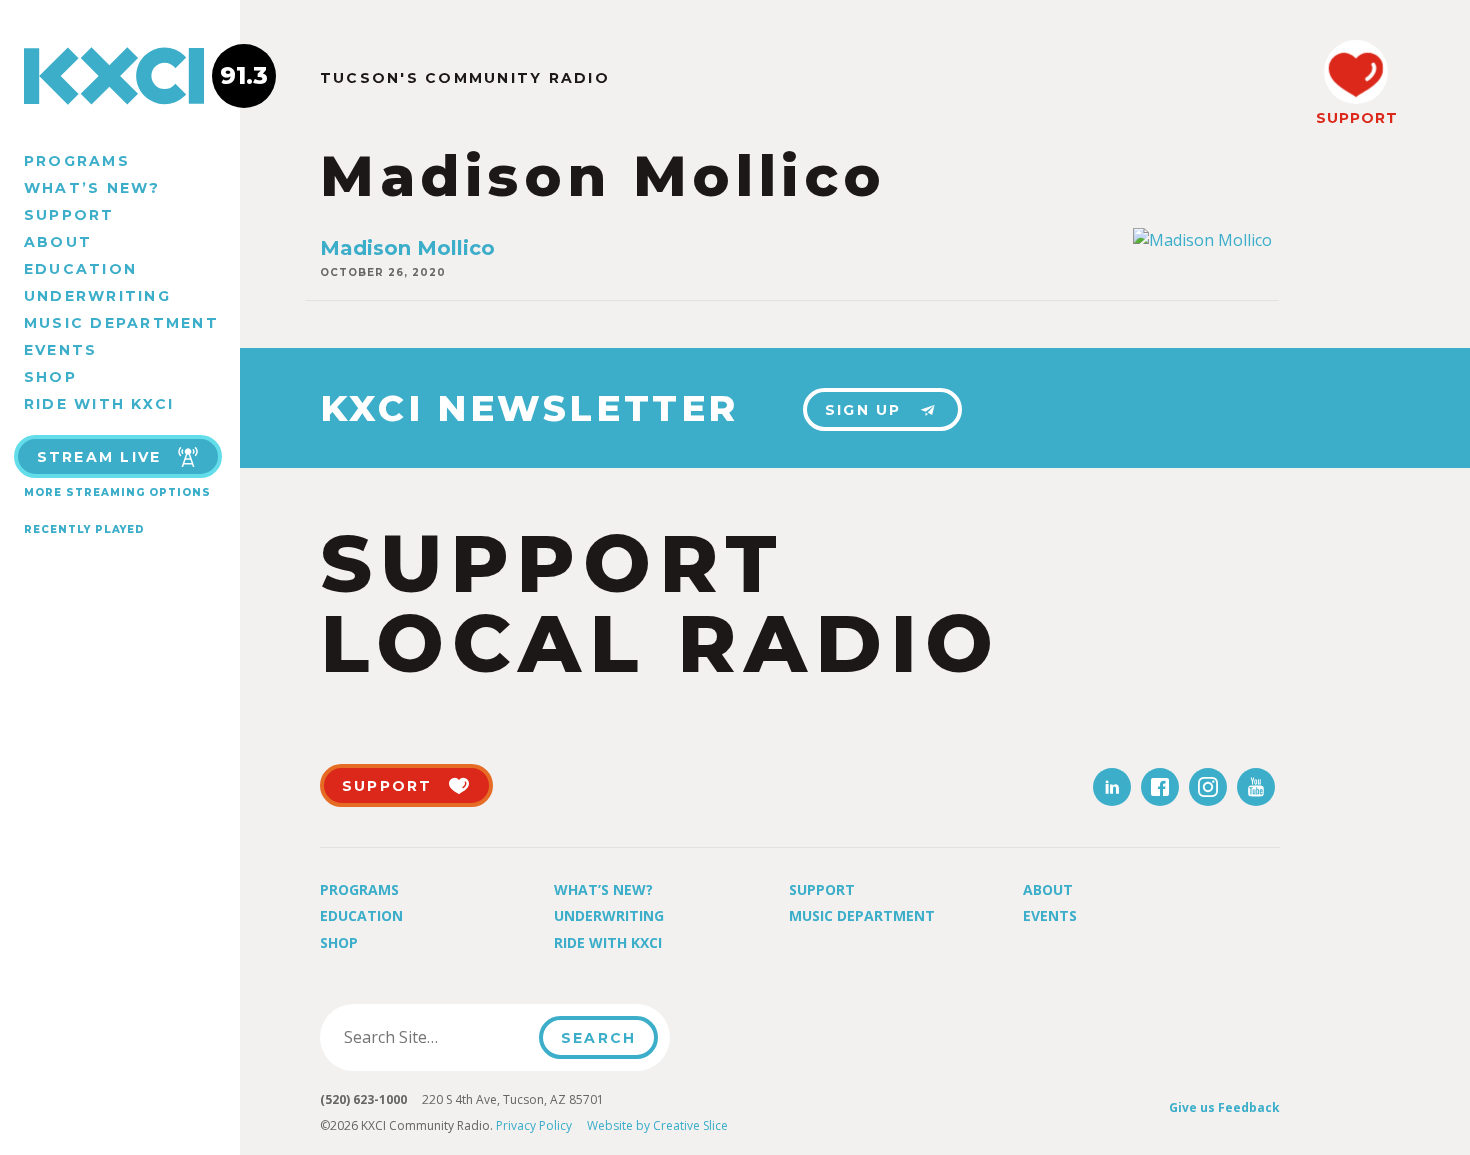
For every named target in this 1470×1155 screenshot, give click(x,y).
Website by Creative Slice (657, 1125)
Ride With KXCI (99, 404)
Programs (77, 161)
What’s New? (92, 188)
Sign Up (863, 410)
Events (60, 350)
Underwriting (97, 296)
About (58, 242)
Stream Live (99, 457)
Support (69, 215)
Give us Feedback (1224, 1107)
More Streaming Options (117, 492)
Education (80, 269)
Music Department (121, 323)
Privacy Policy (534, 1125)
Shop (50, 377)
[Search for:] (435, 1037)
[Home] (120, 76)
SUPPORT (1356, 118)
